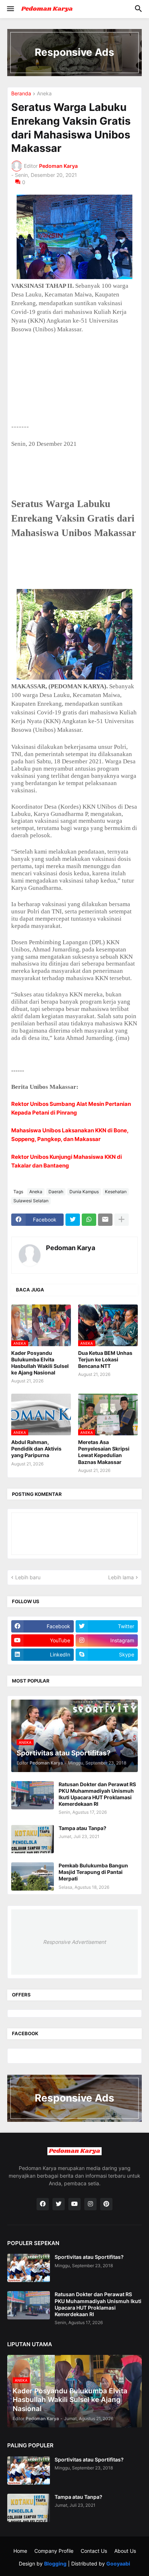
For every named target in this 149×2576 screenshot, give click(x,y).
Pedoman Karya (71, 1248)
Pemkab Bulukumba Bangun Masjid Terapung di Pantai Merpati (93, 1872)
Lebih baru (28, 1577)
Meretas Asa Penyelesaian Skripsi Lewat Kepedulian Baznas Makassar (104, 1452)
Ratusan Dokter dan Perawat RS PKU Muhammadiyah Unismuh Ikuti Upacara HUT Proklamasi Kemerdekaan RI (97, 1794)
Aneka (44, 94)
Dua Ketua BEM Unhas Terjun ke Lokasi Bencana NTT (105, 1359)
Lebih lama (121, 1577)
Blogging (55, 2563)
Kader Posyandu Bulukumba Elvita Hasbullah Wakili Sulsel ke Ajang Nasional (40, 1363)
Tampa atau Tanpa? (82, 1828)
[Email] (105, 1220)
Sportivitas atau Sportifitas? (89, 2257)
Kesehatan (116, 1192)
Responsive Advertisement (74, 1942)
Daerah (56, 1192)
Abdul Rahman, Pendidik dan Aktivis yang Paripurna (36, 1449)
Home (20, 2551)
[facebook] (43, 2204)
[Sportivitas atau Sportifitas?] (29, 2268)
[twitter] (59, 2204)
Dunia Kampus (84, 1192)
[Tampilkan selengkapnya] (122, 1220)
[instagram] (90, 2204)
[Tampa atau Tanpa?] (33, 1839)
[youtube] (74, 2204)
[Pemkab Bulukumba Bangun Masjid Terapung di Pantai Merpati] (33, 1876)
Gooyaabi (118, 2563)
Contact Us (94, 2551)
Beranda (21, 94)
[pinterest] (106, 2204)
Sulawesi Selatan (31, 1201)
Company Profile (54, 2551)
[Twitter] (73, 1220)
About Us (125, 2551)
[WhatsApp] (89, 1220)
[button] (10, 9)
